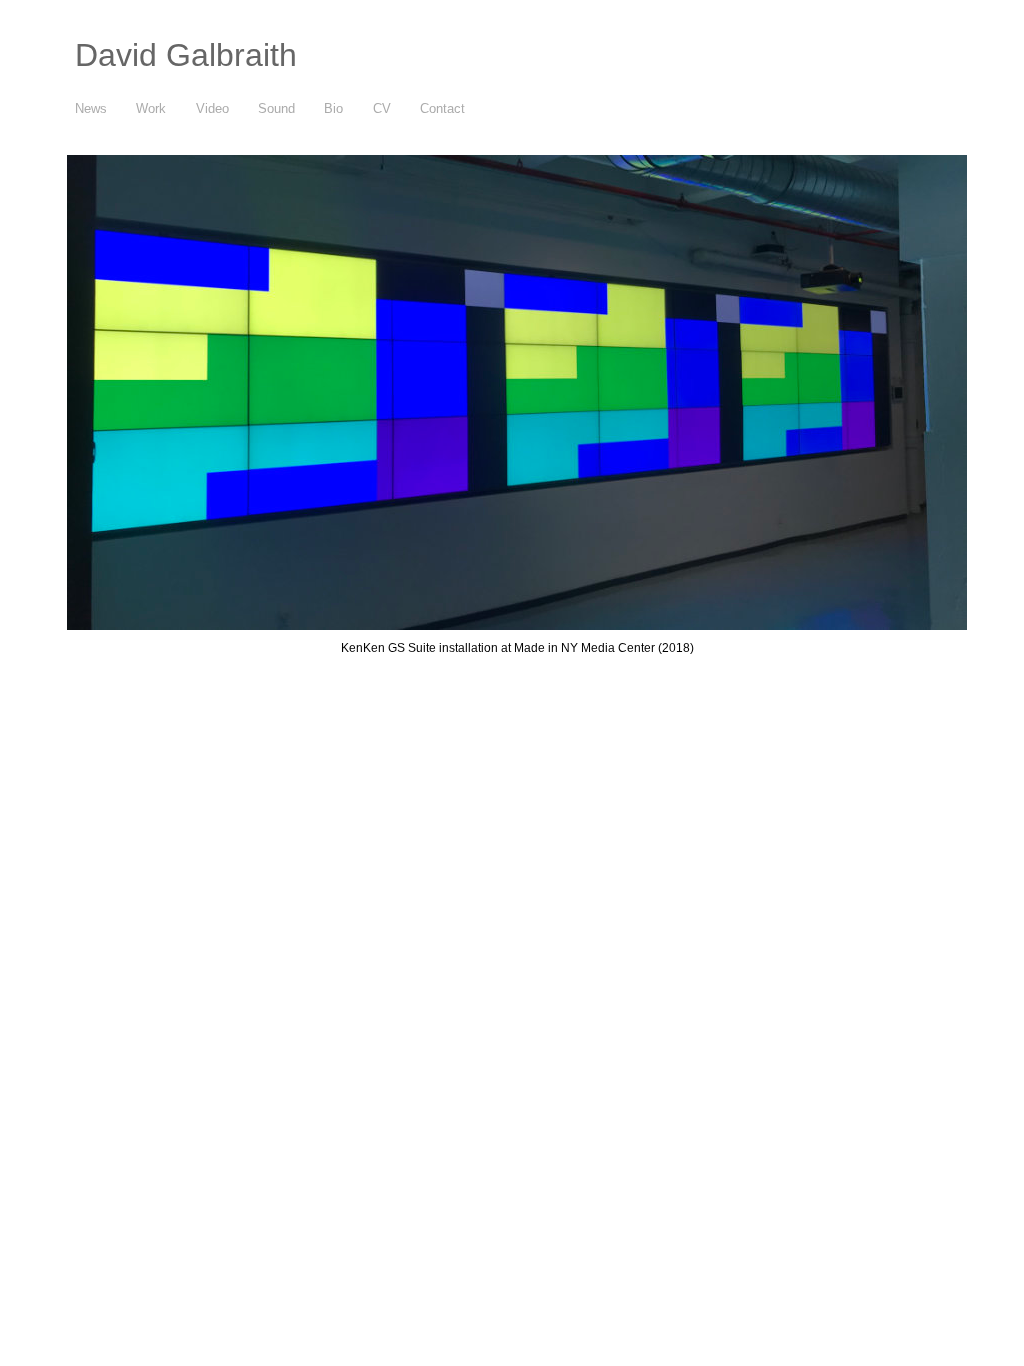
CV (382, 108)
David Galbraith (186, 55)
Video (212, 108)
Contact (442, 108)
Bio (333, 108)
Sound (276, 108)
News (91, 108)
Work (151, 108)
